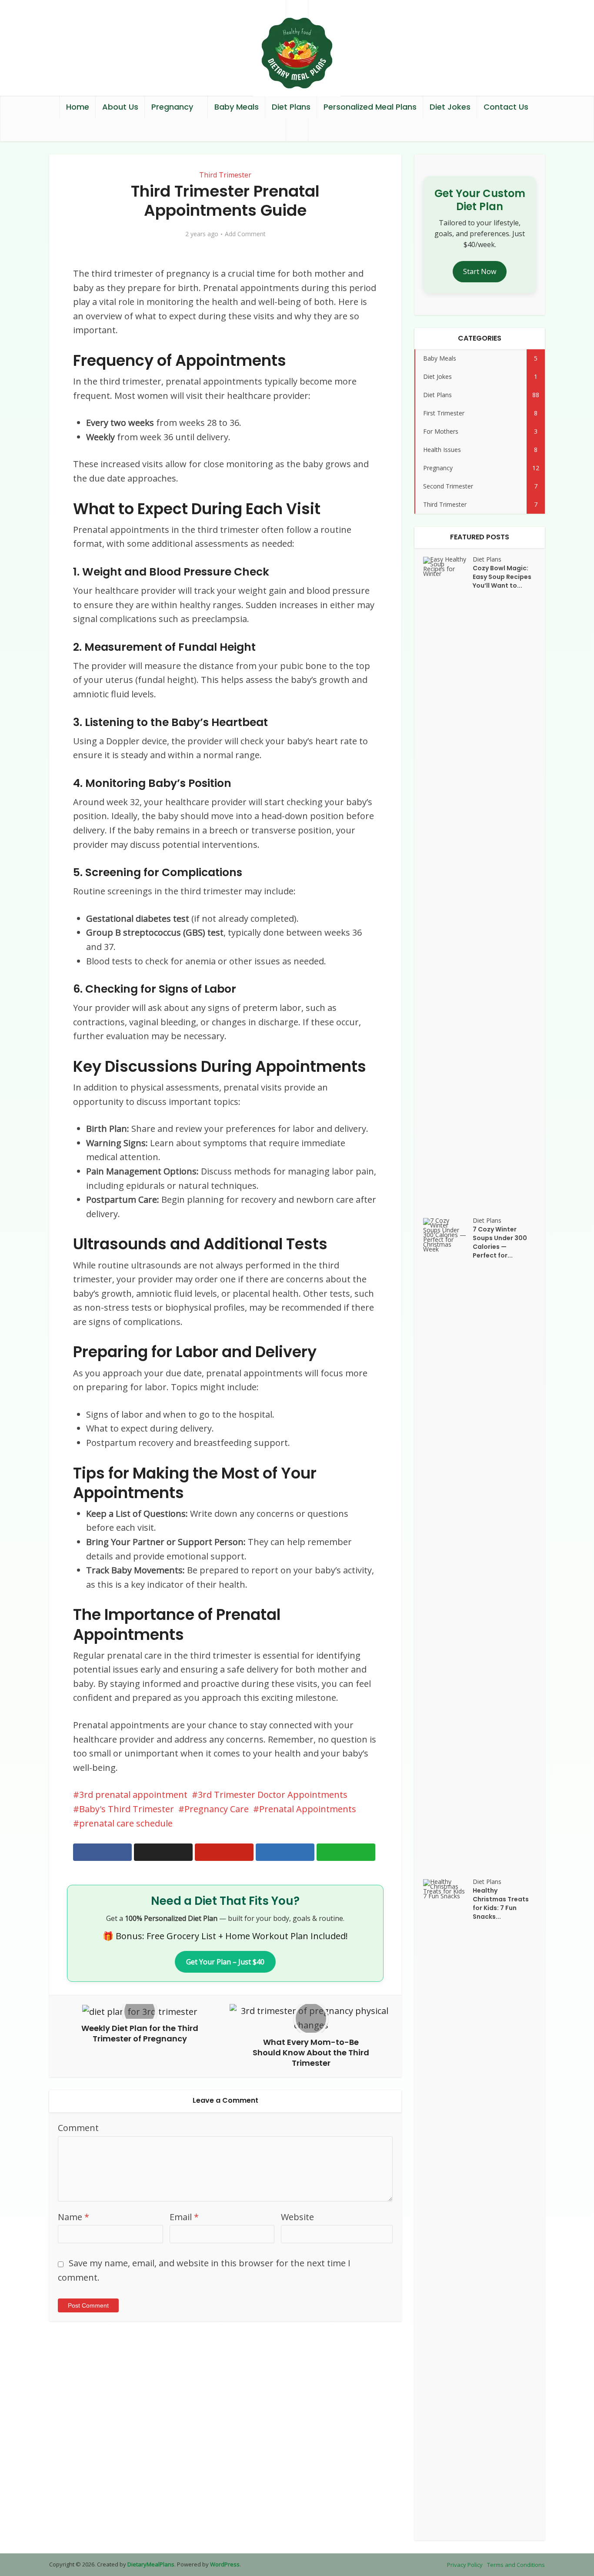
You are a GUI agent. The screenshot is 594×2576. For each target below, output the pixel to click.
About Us (120, 107)
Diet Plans (291, 107)
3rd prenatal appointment (133, 1795)
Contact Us (506, 107)
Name (73, 2217)
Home (78, 107)
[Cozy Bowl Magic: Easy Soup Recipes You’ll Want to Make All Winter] (448, 883)
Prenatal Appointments (308, 1809)
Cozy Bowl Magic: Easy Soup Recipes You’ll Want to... (502, 577)
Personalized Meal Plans (370, 107)
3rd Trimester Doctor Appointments (273, 1795)
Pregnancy (172, 107)
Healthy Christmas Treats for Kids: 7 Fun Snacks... (501, 1904)
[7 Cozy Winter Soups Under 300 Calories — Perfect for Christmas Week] (448, 1544)
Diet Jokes (450, 107)
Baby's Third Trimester (127, 1809)
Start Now (480, 271)
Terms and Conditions (516, 2565)
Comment (78, 2128)
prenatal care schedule (126, 1823)
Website (297, 2217)
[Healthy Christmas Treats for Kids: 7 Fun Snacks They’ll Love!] (448, 2205)
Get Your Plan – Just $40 (225, 1962)
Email (184, 2217)
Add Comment (245, 234)
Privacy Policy (465, 2565)
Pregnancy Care (217, 1809)
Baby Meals (237, 107)
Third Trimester (225, 175)
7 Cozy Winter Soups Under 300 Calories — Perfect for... (500, 1242)
